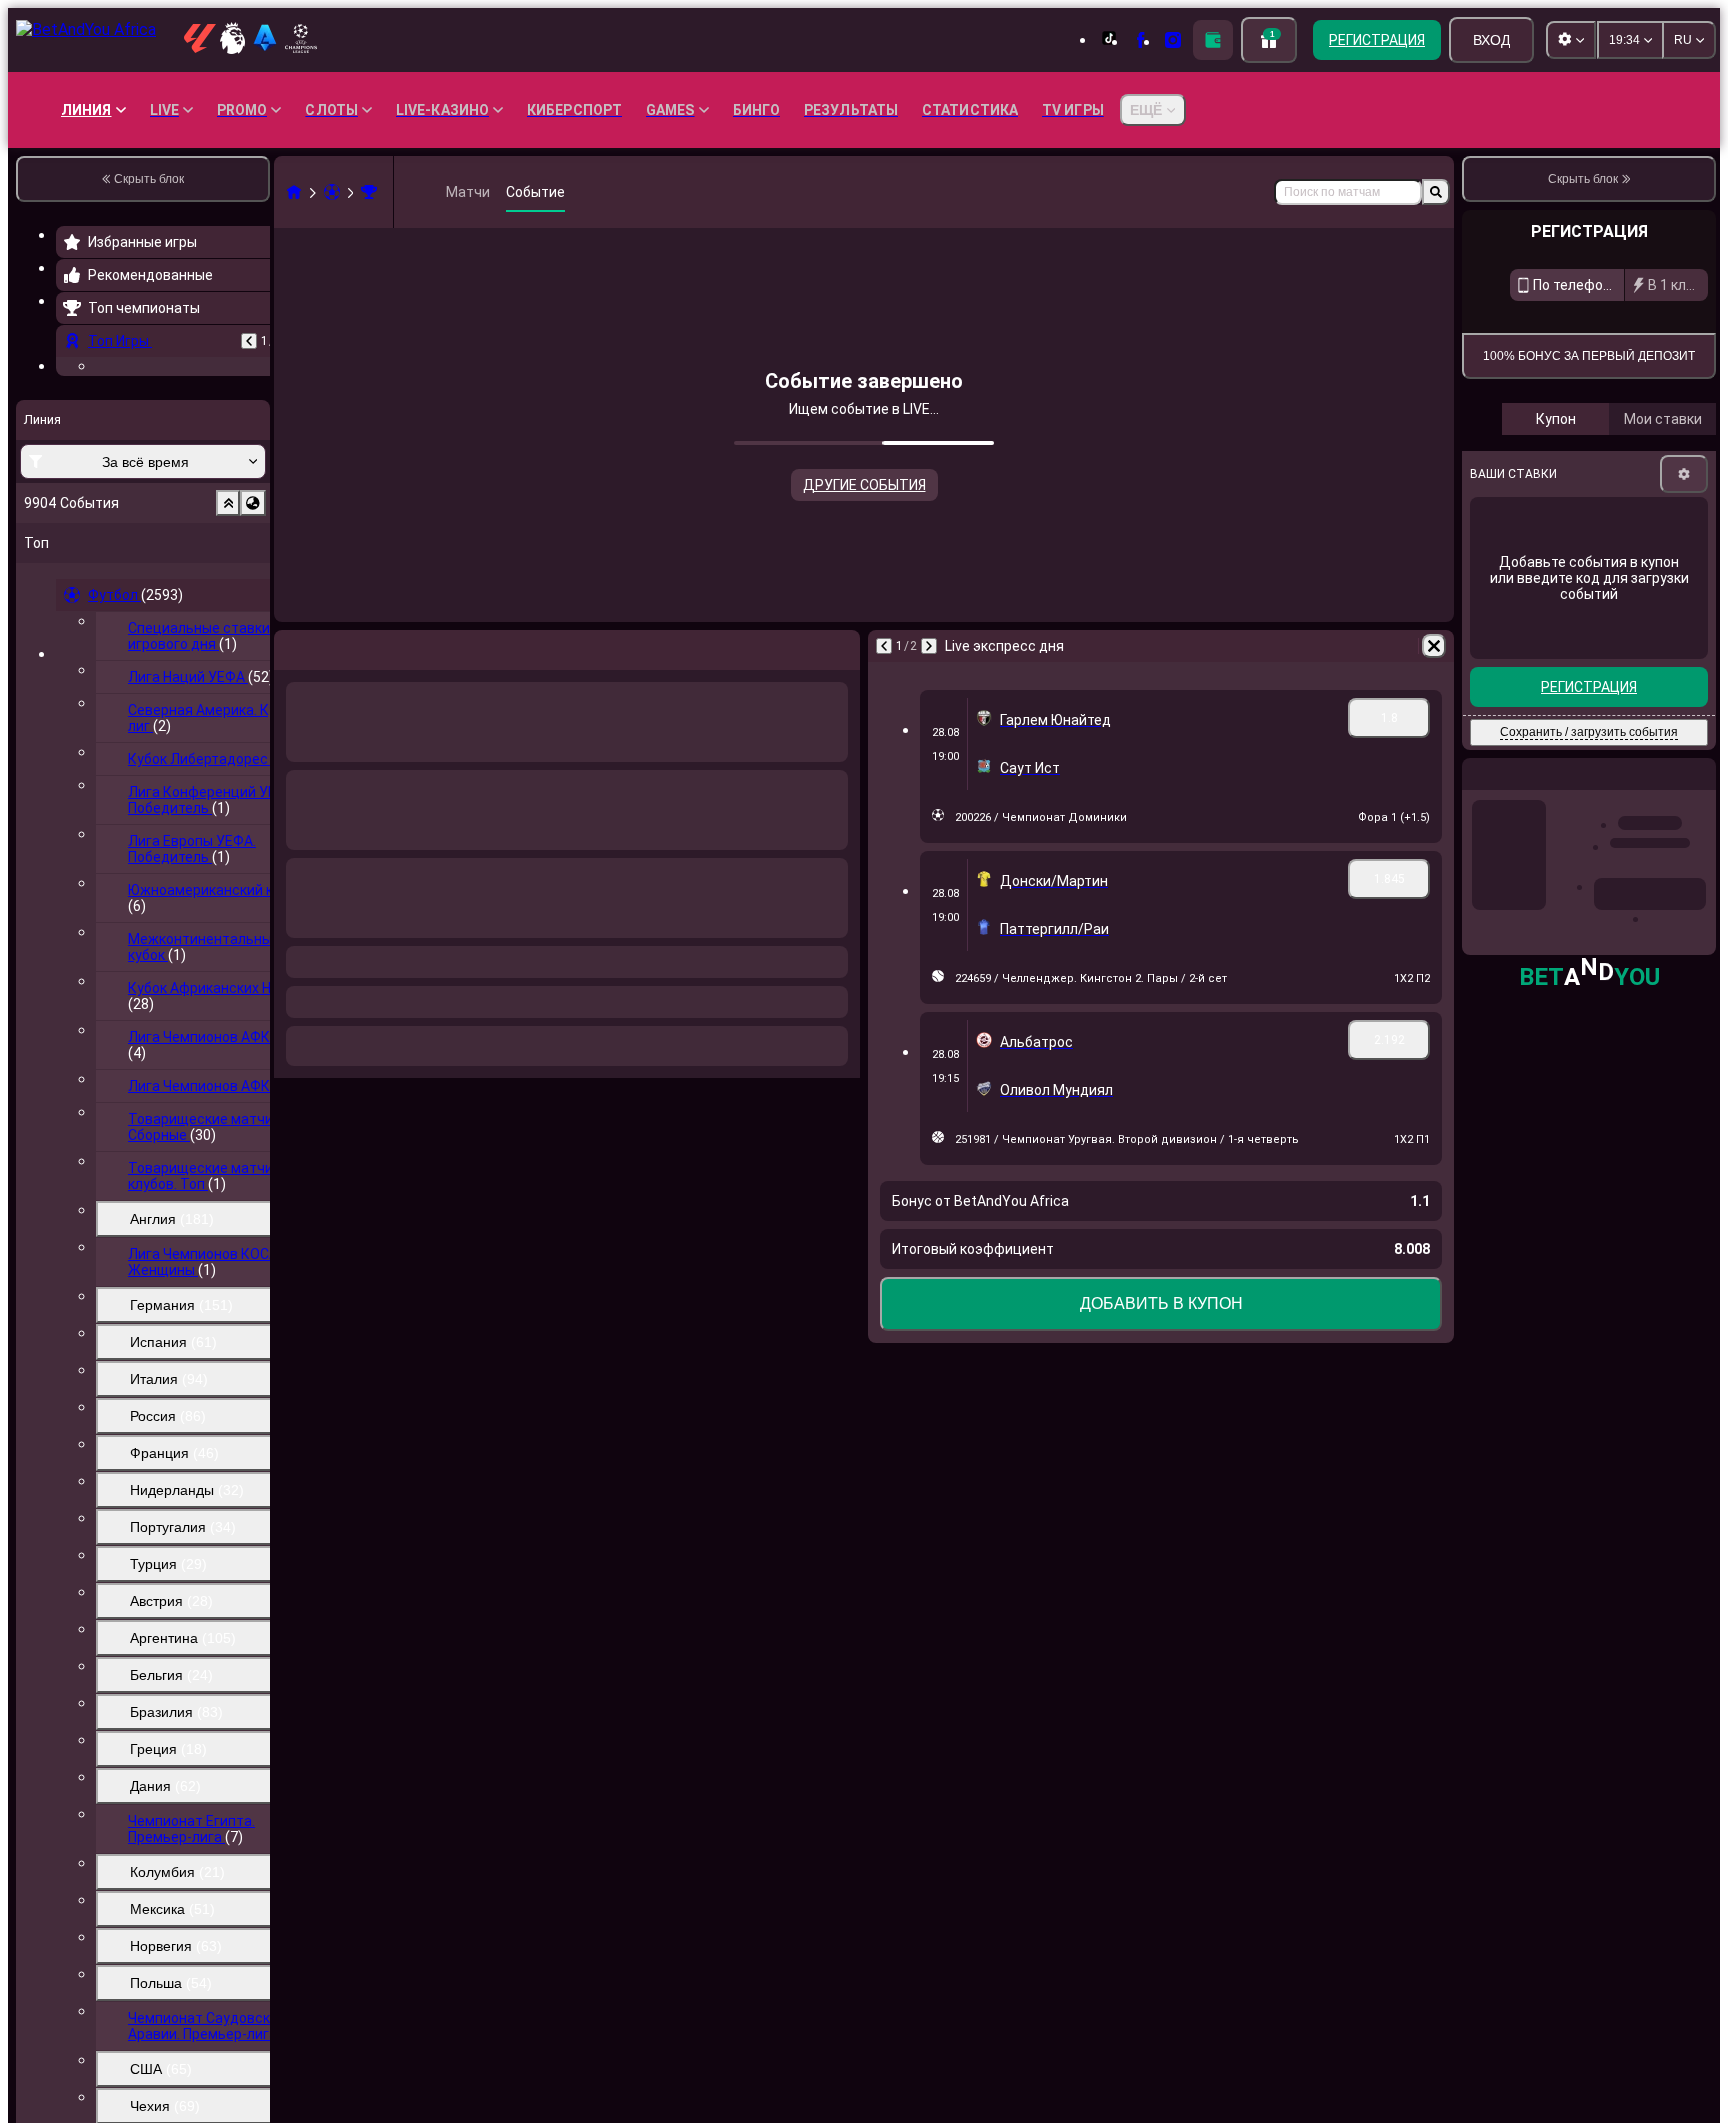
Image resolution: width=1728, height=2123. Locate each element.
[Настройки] (1684, 669)
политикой (1677, 489)
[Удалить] (1434, 646)
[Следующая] (929, 646)
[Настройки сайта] (1571, 40)
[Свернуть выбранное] (228, 626)
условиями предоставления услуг (1562, 489)
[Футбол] (332, 192)
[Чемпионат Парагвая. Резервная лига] (369, 192)
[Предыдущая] (249, 341)
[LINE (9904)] (294, 192)
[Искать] (1436, 192)
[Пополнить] (1213, 40)
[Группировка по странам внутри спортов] (253, 626)
